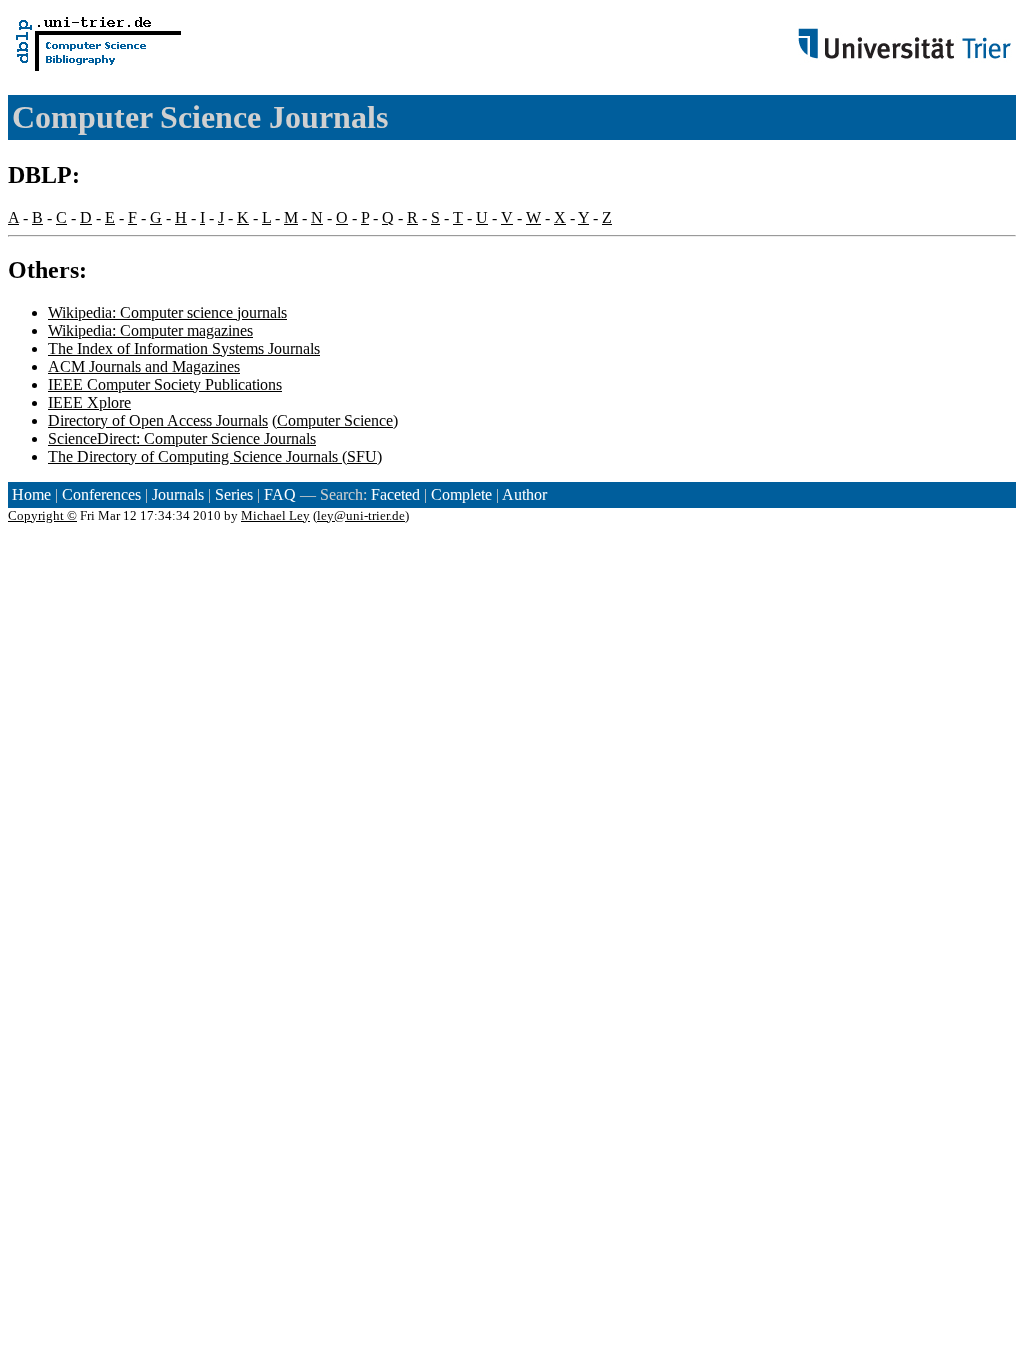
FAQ (280, 494)
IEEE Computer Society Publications (165, 384)
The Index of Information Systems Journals (184, 348)
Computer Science (335, 420)
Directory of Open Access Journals (158, 420)
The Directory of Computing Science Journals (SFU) (215, 456)
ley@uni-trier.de (361, 515)
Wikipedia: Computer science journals (167, 312)
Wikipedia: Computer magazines (150, 330)
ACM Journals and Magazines (144, 366)
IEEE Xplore (89, 402)
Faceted (395, 494)
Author (524, 494)
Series (234, 494)
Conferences (101, 494)
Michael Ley (275, 515)
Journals (178, 494)
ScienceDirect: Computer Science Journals (182, 438)
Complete (461, 494)
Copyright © (42, 515)
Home (31, 494)
